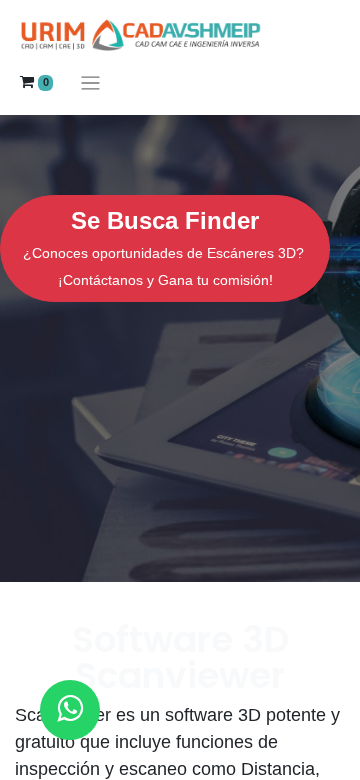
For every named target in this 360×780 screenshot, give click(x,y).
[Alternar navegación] (90, 82)
